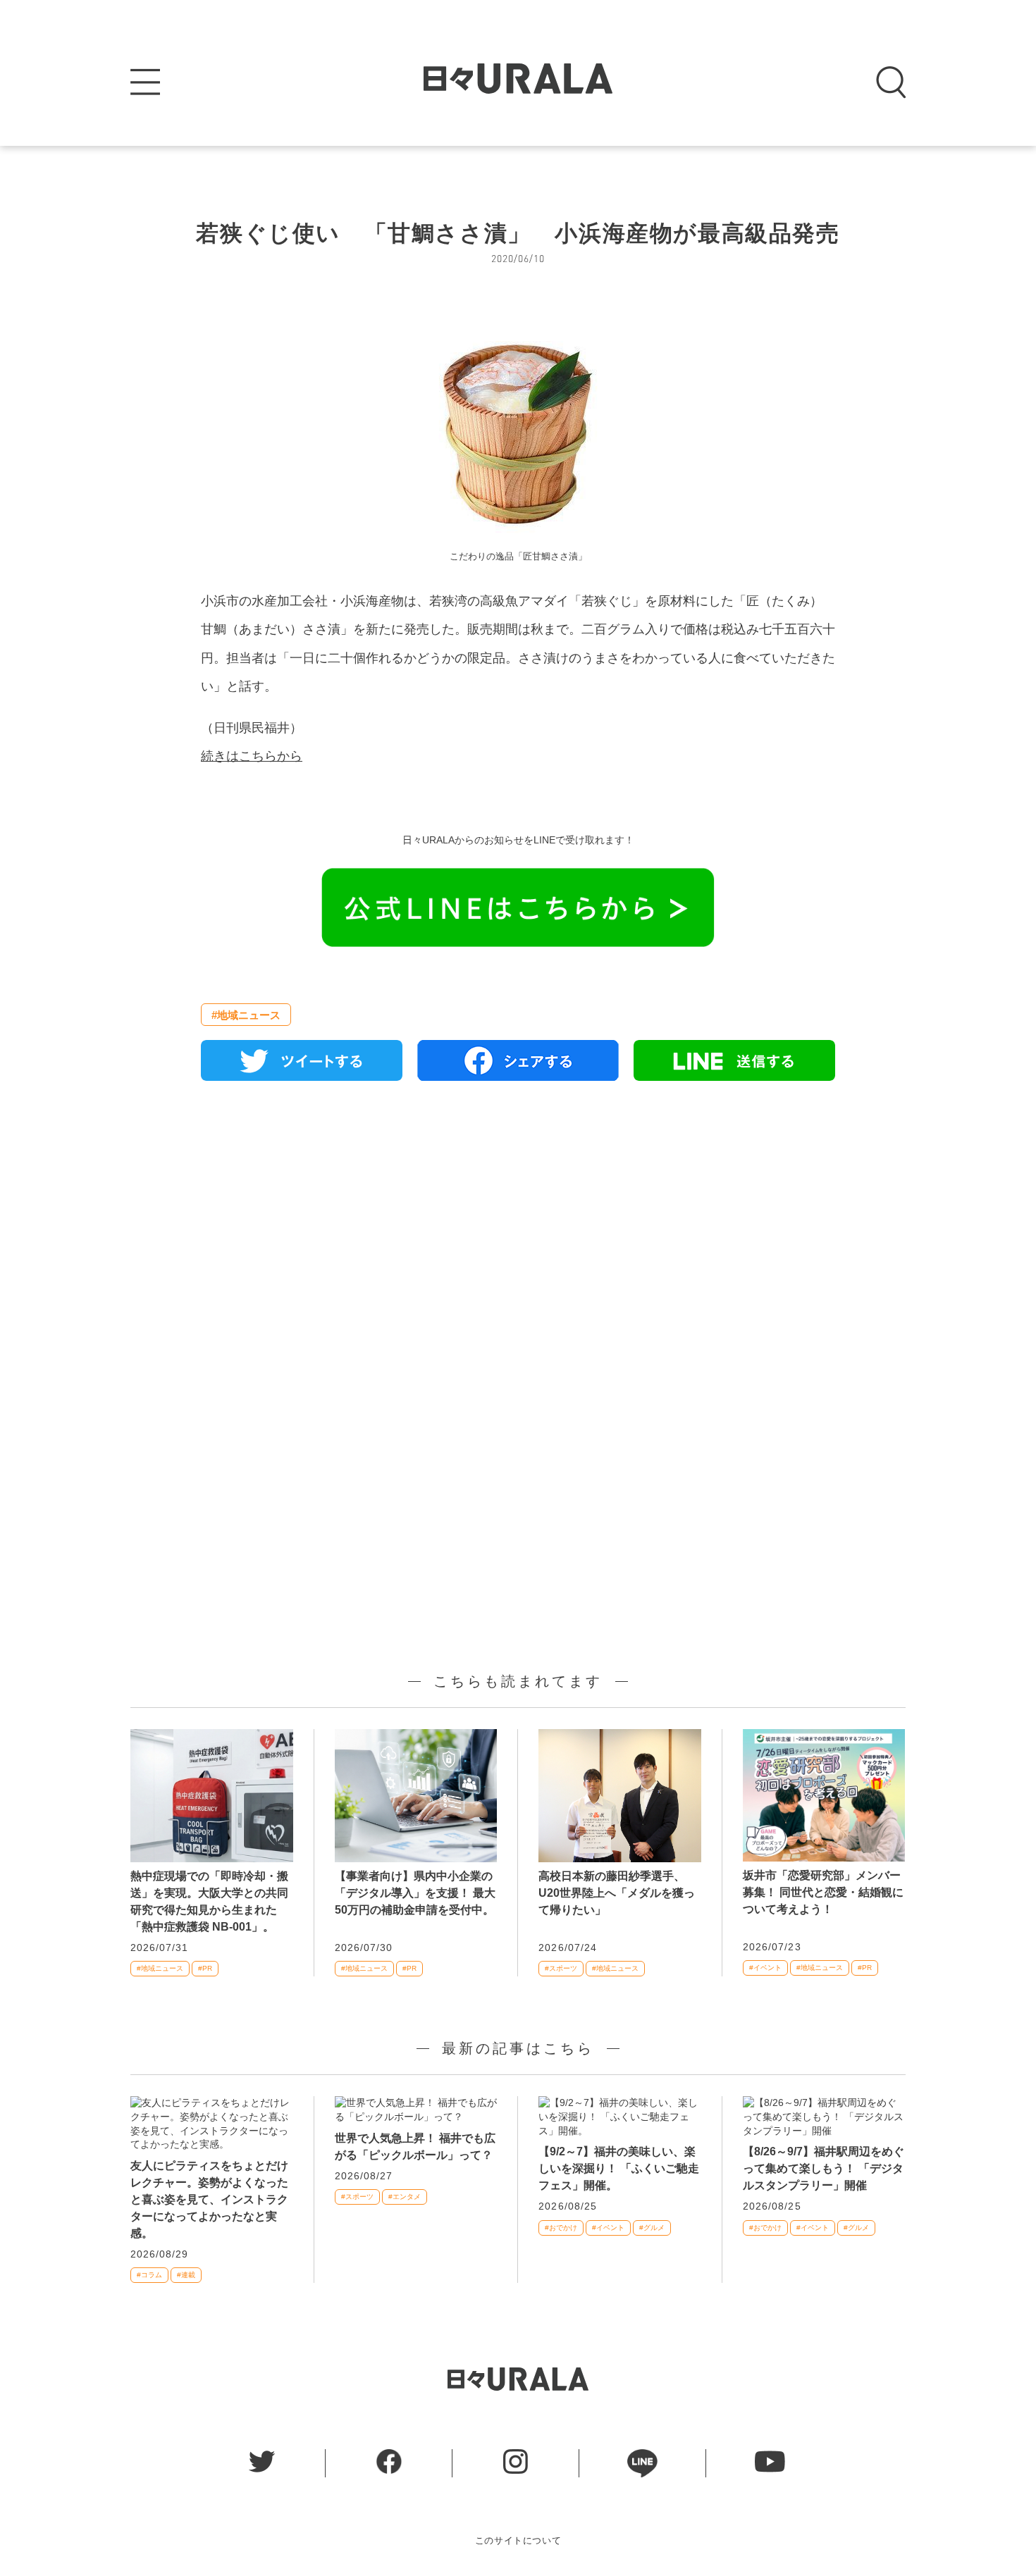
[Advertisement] (518, 1253)
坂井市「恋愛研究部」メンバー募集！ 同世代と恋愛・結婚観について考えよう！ (823, 1892)
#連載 (186, 2275)
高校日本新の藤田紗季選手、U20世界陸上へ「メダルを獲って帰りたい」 (617, 1893)
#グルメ (652, 2228)
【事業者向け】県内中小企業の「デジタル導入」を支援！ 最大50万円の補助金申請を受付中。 (415, 1893)
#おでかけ (561, 2228)
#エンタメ (405, 2197)
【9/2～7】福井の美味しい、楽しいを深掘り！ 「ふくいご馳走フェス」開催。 (619, 2168)
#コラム (149, 2275)
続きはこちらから (252, 756)
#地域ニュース (246, 1015)
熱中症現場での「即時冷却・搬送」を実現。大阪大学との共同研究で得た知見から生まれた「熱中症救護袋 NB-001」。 (209, 1901)
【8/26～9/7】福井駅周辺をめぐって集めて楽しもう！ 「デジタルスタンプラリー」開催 (824, 2168)
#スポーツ (561, 1968)
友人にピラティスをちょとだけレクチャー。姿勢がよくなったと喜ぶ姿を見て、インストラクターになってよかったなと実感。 (209, 2199)
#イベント (765, 1968)
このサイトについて (518, 2540)
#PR (205, 1968)
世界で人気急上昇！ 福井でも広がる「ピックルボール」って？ (415, 2147)
